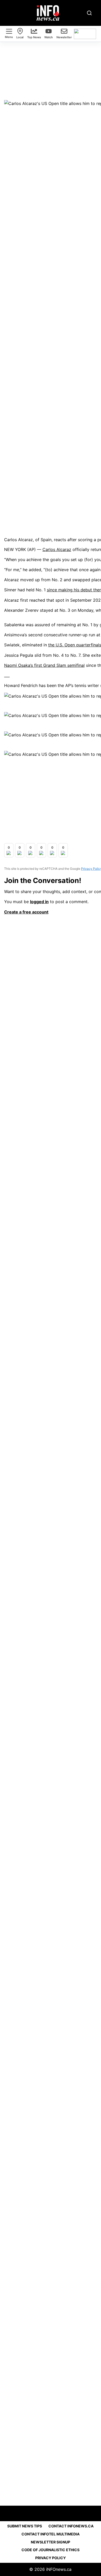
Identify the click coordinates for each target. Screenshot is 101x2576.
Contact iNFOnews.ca (71, 2526)
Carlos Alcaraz (57, 549)
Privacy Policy (51, 2558)
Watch (49, 37)
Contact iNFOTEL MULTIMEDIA (51, 2534)
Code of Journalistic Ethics (51, 2550)
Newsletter (64, 37)
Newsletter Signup (51, 2542)
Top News (34, 37)
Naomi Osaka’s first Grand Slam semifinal (44, 665)
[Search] (89, 13)
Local (20, 37)
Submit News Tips (25, 2526)
